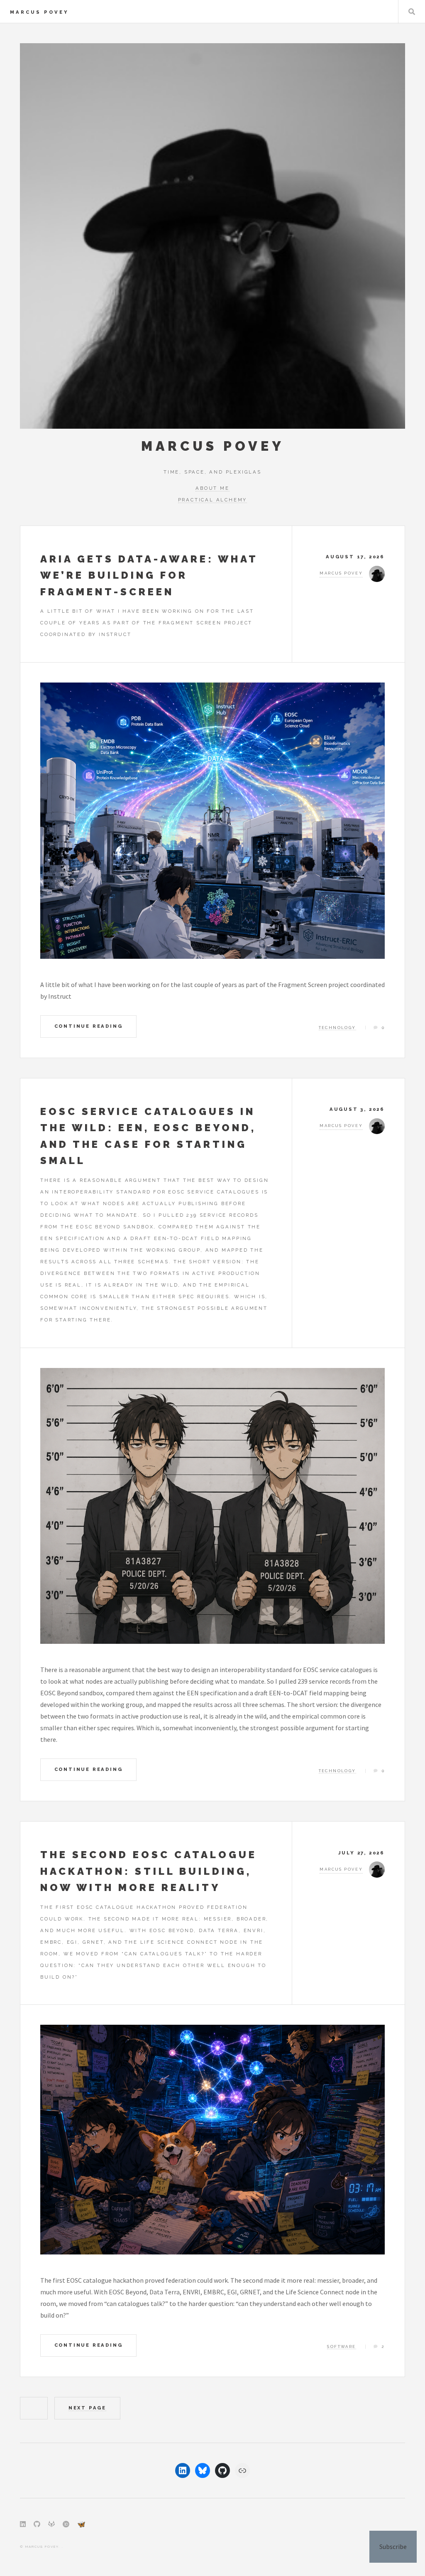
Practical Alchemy (213, 500)
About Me (212, 488)
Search (412, 12)
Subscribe (393, 2547)
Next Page (87, 2408)
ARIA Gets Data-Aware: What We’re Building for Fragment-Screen (149, 575)
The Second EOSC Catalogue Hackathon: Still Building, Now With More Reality (149, 1871)
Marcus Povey (39, 12)
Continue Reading (89, 1026)
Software (341, 2346)
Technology (337, 1028)
